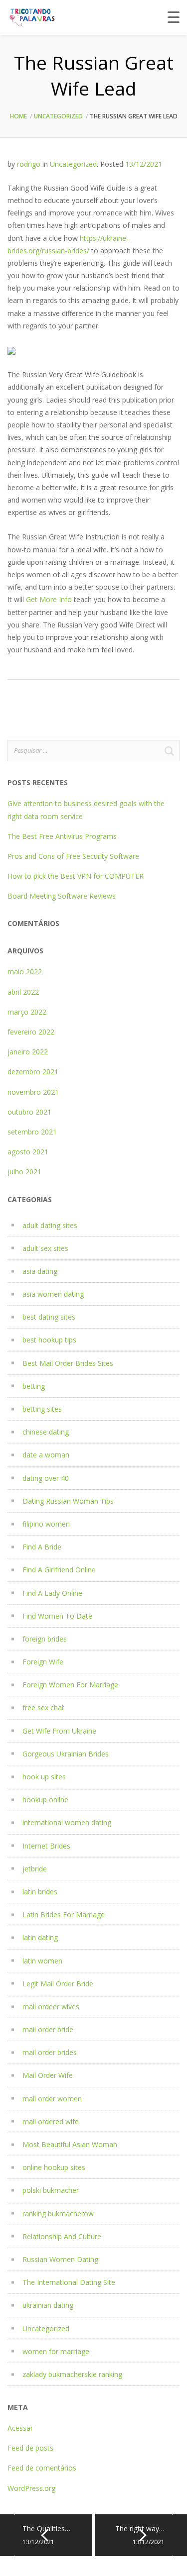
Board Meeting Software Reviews (62, 896)
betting (34, 1386)
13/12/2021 (144, 164)
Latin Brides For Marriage (64, 1914)
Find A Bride (42, 1547)
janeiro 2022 (28, 1052)
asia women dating (53, 1294)
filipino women (46, 1524)
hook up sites (44, 1777)
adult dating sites (50, 1225)
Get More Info (49, 599)
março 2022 (27, 1012)
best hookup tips (49, 1340)
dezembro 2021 (33, 1072)
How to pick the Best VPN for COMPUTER (76, 876)
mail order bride (48, 2029)
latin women (42, 1961)
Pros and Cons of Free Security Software (73, 856)
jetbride (35, 1869)
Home (18, 116)
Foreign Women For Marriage (70, 1685)
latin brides (40, 1892)
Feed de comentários (42, 2468)
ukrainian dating (48, 2305)
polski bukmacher (51, 2190)
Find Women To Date (57, 1616)
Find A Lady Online (52, 1593)
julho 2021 (24, 1172)
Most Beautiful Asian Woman (70, 2144)
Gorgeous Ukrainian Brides (66, 1754)
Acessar (20, 2428)
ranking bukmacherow (58, 2214)
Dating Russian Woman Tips (68, 1501)
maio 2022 (25, 972)
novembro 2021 (33, 1092)
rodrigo (29, 164)
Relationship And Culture (62, 2236)
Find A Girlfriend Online (59, 1570)
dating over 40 (46, 1478)
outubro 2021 (29, 1112)
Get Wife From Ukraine (59, 1731)
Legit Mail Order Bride (58, 1984)
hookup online (45, 1800)
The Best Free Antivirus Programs (62, 836)
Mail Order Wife (48, 2075)
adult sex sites (45, 1248)
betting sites (42, 1409)
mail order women (52, 2099)
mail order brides (50, 2052)
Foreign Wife (43, 1662)
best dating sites (49, 1317)
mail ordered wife (51, 2121)
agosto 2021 (28, 1152)
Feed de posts (30, 2448)
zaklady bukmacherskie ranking (72, 2374)
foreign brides (45, 1639)
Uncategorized (58, 116)
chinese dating (46, 1432)
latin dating (40, 1937)
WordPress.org (31, 2488)
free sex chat (43, 1707)
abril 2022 (23, 992)
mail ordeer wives (51, 2007)
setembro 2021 (32, 1132)
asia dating (40, 1271)
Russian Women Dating (60, 2259)
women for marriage (56, 2351)
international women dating (67, 1822)
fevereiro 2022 (31, 1032)
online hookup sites (54, 2167)
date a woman (46, 1455)
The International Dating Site (69, 2282)
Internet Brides (46, 1846)
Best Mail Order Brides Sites (68, 1363)
